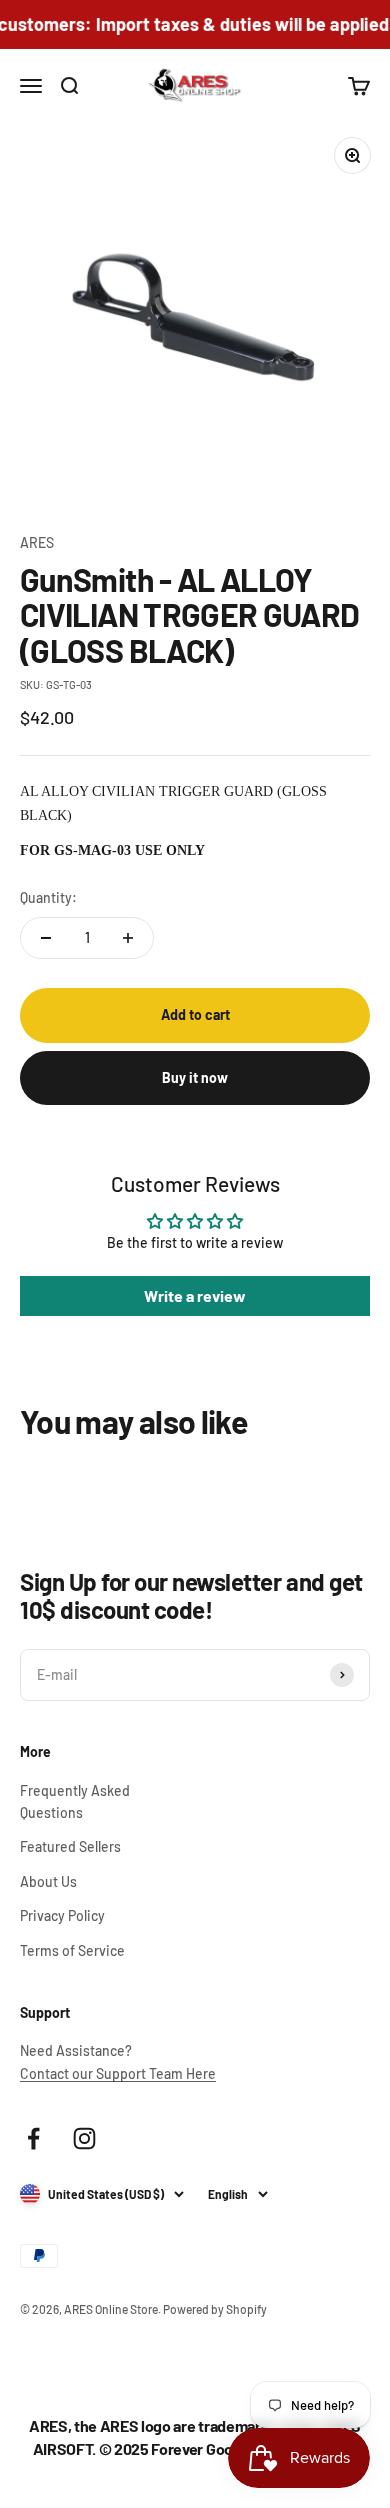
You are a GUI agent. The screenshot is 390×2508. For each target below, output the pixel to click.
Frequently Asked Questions (75, 1801)
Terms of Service (72, 1950)
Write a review (195, 1295)
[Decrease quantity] (46, 938)
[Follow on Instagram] (84, 2138)
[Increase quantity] (128, 938)
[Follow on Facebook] (33, 2138)
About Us (48, 1881)
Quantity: (48, 897)
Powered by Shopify (215, 2309)
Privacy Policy (62, 1915)
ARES (37, 542)
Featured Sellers (70, 1846)
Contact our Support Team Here (118, 2073)
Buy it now (195, 1077)
